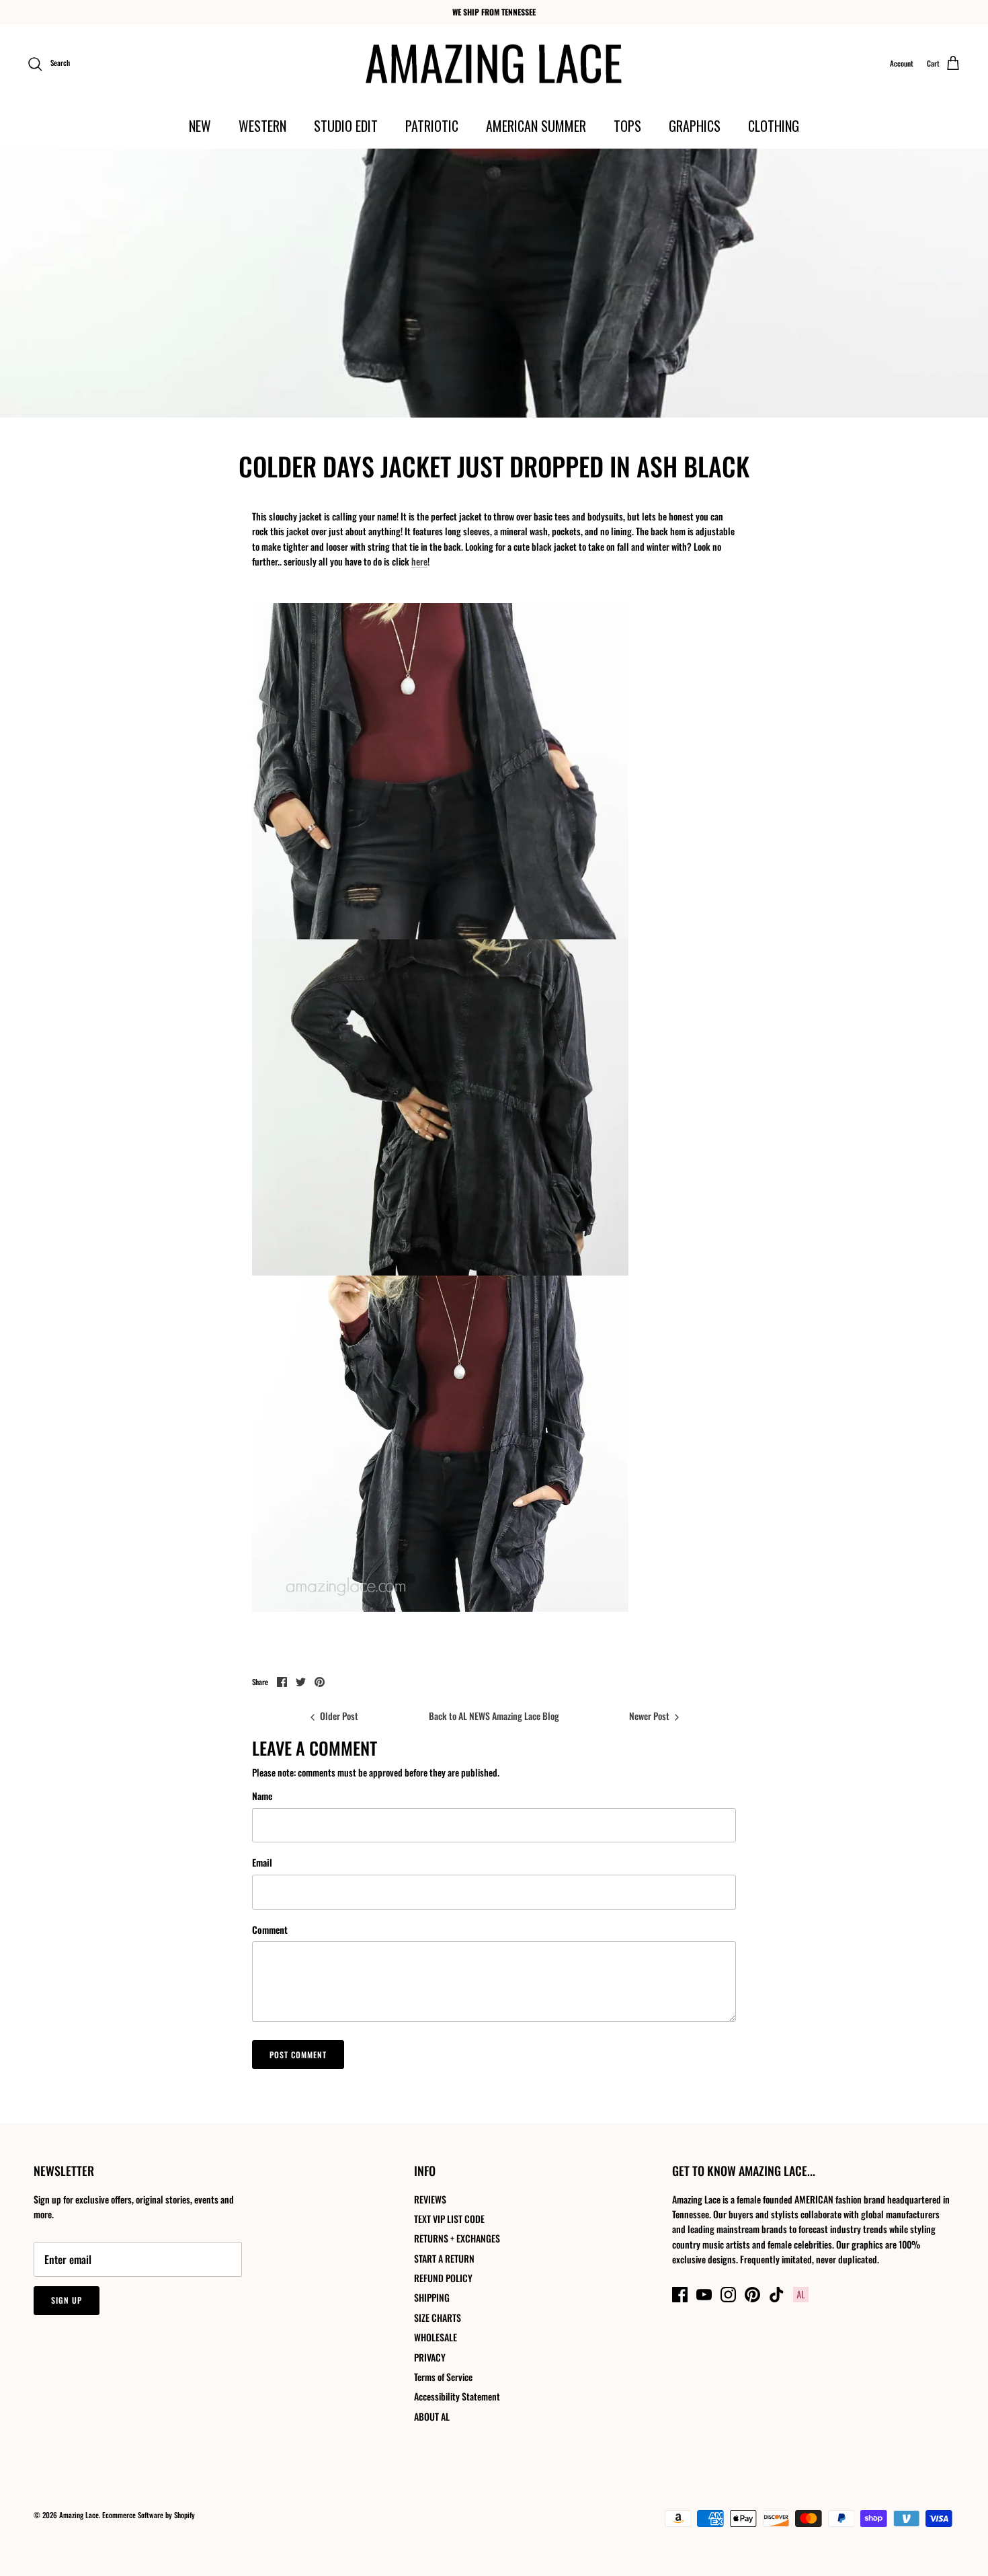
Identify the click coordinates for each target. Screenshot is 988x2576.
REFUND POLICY (443, 2278)
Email (262, 1863)
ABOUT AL (432, 2416)
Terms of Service (443, 2377)
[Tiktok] (777, 2295)
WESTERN (262, 126)
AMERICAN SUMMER (536, 126)
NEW (200, 126)
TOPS (627, 126)
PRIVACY (430, 2357)
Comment (270, 1930)
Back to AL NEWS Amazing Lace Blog (494, 1716)
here (419, 561)
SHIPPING (432, 2297)
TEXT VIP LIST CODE (449, 2219)
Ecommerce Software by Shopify (149, 2515)
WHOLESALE (436, 2337)
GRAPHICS (695, 126)
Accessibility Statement (457, 2396)
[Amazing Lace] (494, 64)
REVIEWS (430, 2199)
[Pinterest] (752, 2295)
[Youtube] (704, 2295)
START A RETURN (444, 2258)
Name (262, 1796)
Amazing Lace (79, 2515)
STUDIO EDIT (346, 126)
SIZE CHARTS (438, 2317)
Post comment (298, 2055)
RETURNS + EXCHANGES (457, 2238)
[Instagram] (728, 2295)
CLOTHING (774, 126)
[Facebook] (680, 2295)
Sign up (67, 2300)
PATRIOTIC (432, 126)
